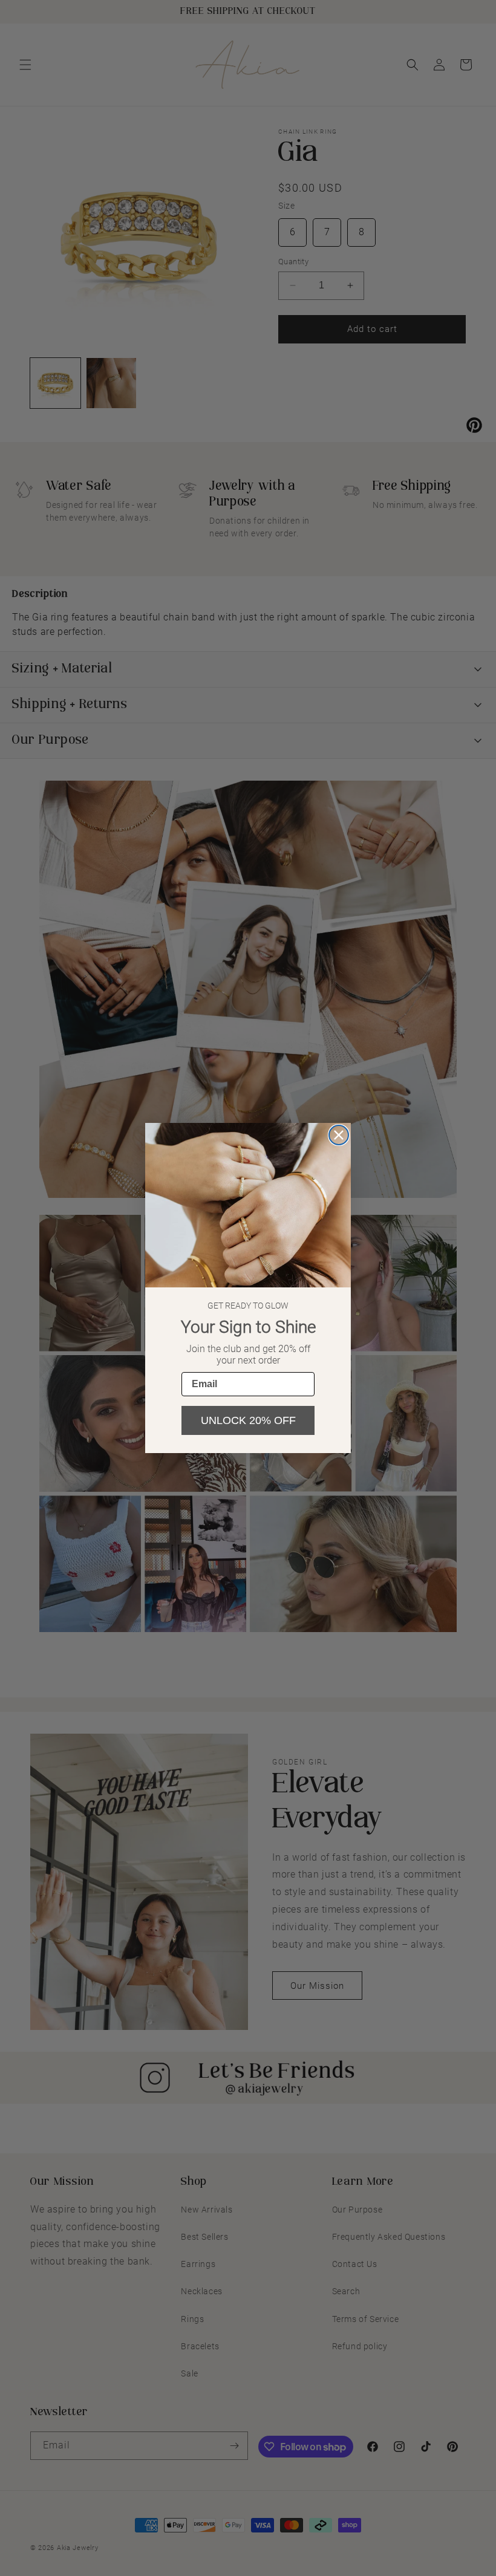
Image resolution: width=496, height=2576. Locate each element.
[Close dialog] (339, 1135)
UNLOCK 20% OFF (248, 1420)
